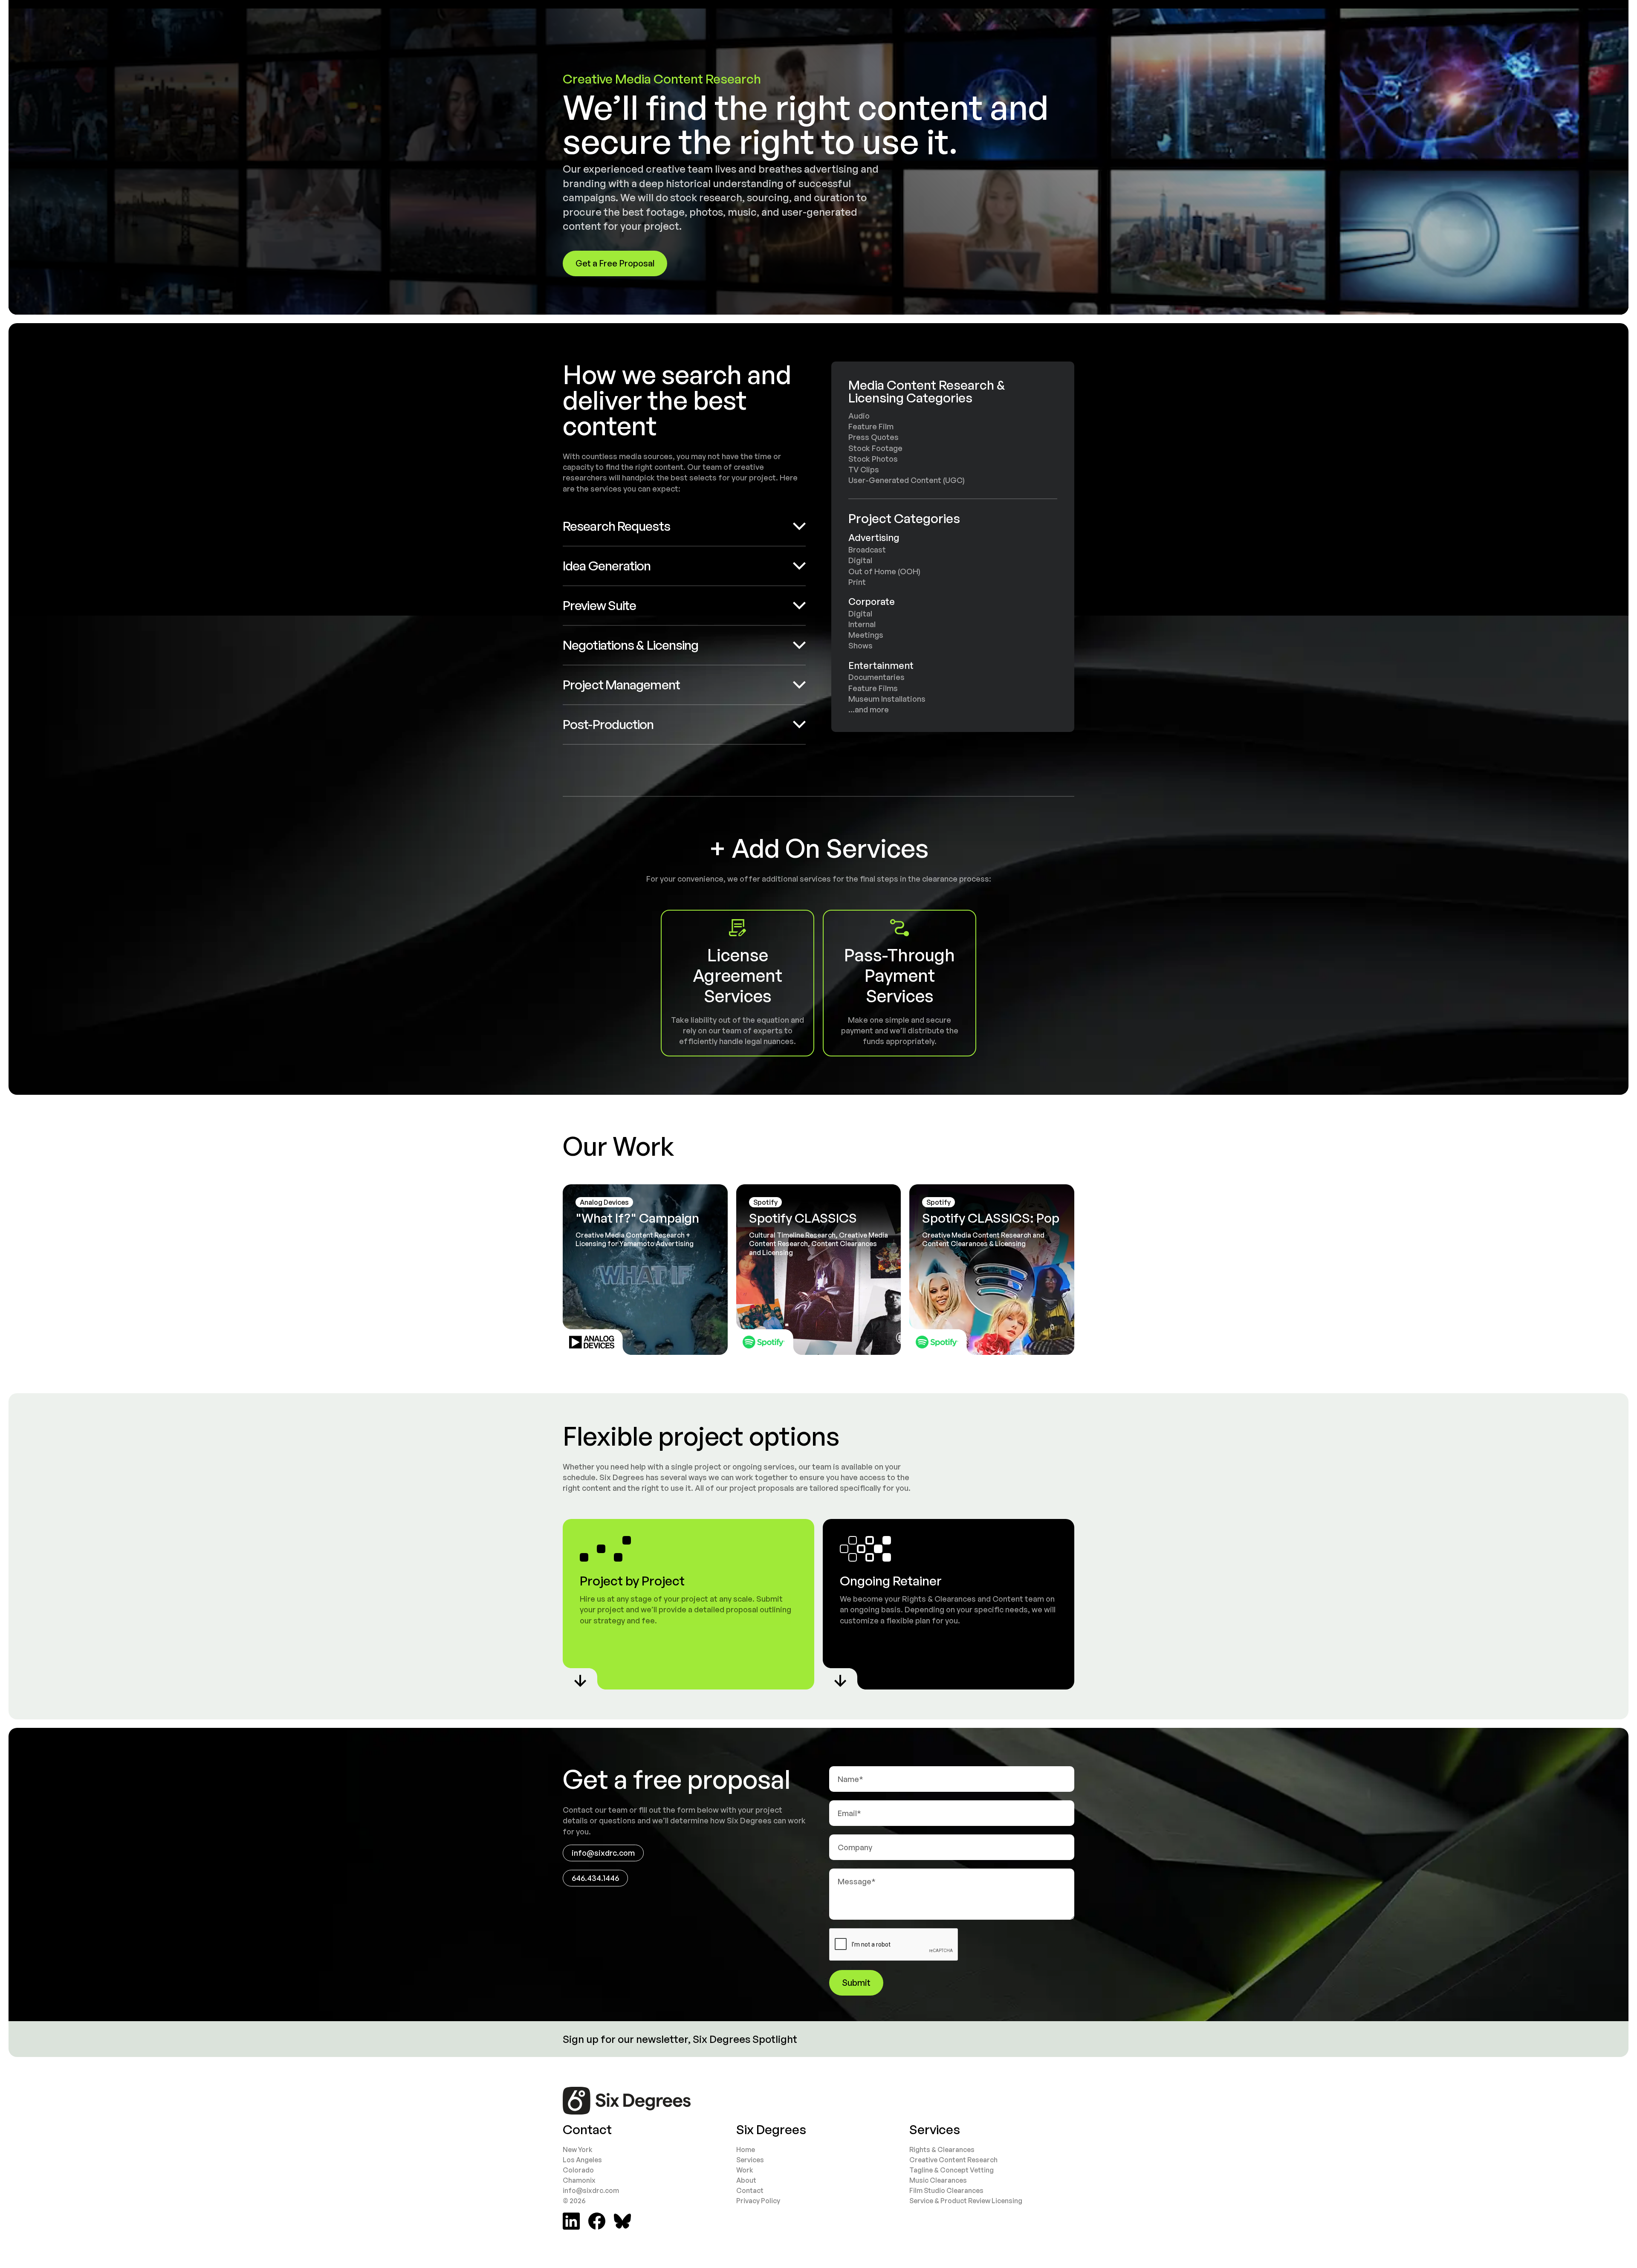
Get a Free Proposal (615, 263)
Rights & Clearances (942, 2149)
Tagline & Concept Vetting (952, 2170)
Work (745, 2170)
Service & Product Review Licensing (966, 2201)
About (746, 2180)
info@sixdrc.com (603, 1853)
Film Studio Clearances (946, 2190)
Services (750, 2160)
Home (746, 2149)
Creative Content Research (953, 2160)
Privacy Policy (758, 2201)
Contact (750, 2190)
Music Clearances (938, 2180)
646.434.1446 (595, 1878)
